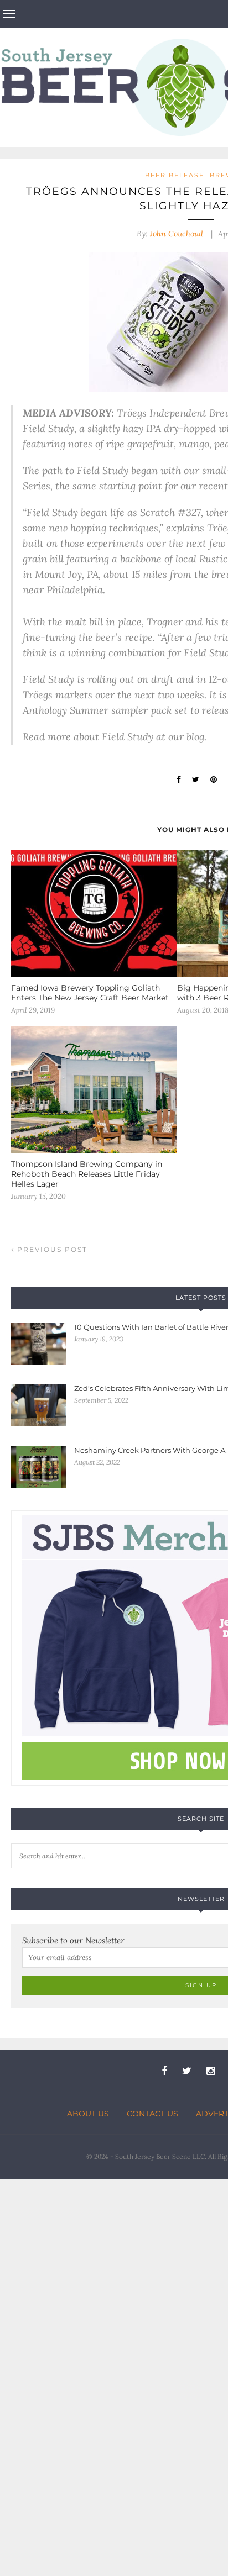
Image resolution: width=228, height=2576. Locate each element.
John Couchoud (177, 234)
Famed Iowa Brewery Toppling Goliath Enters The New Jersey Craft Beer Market (90, 993)
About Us (88, 2114)
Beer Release (175, 175)
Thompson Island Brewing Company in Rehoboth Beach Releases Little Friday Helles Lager (87, 1174)
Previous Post (51, 1249)
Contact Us (152, 2114)
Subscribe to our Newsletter (73, 1940)
